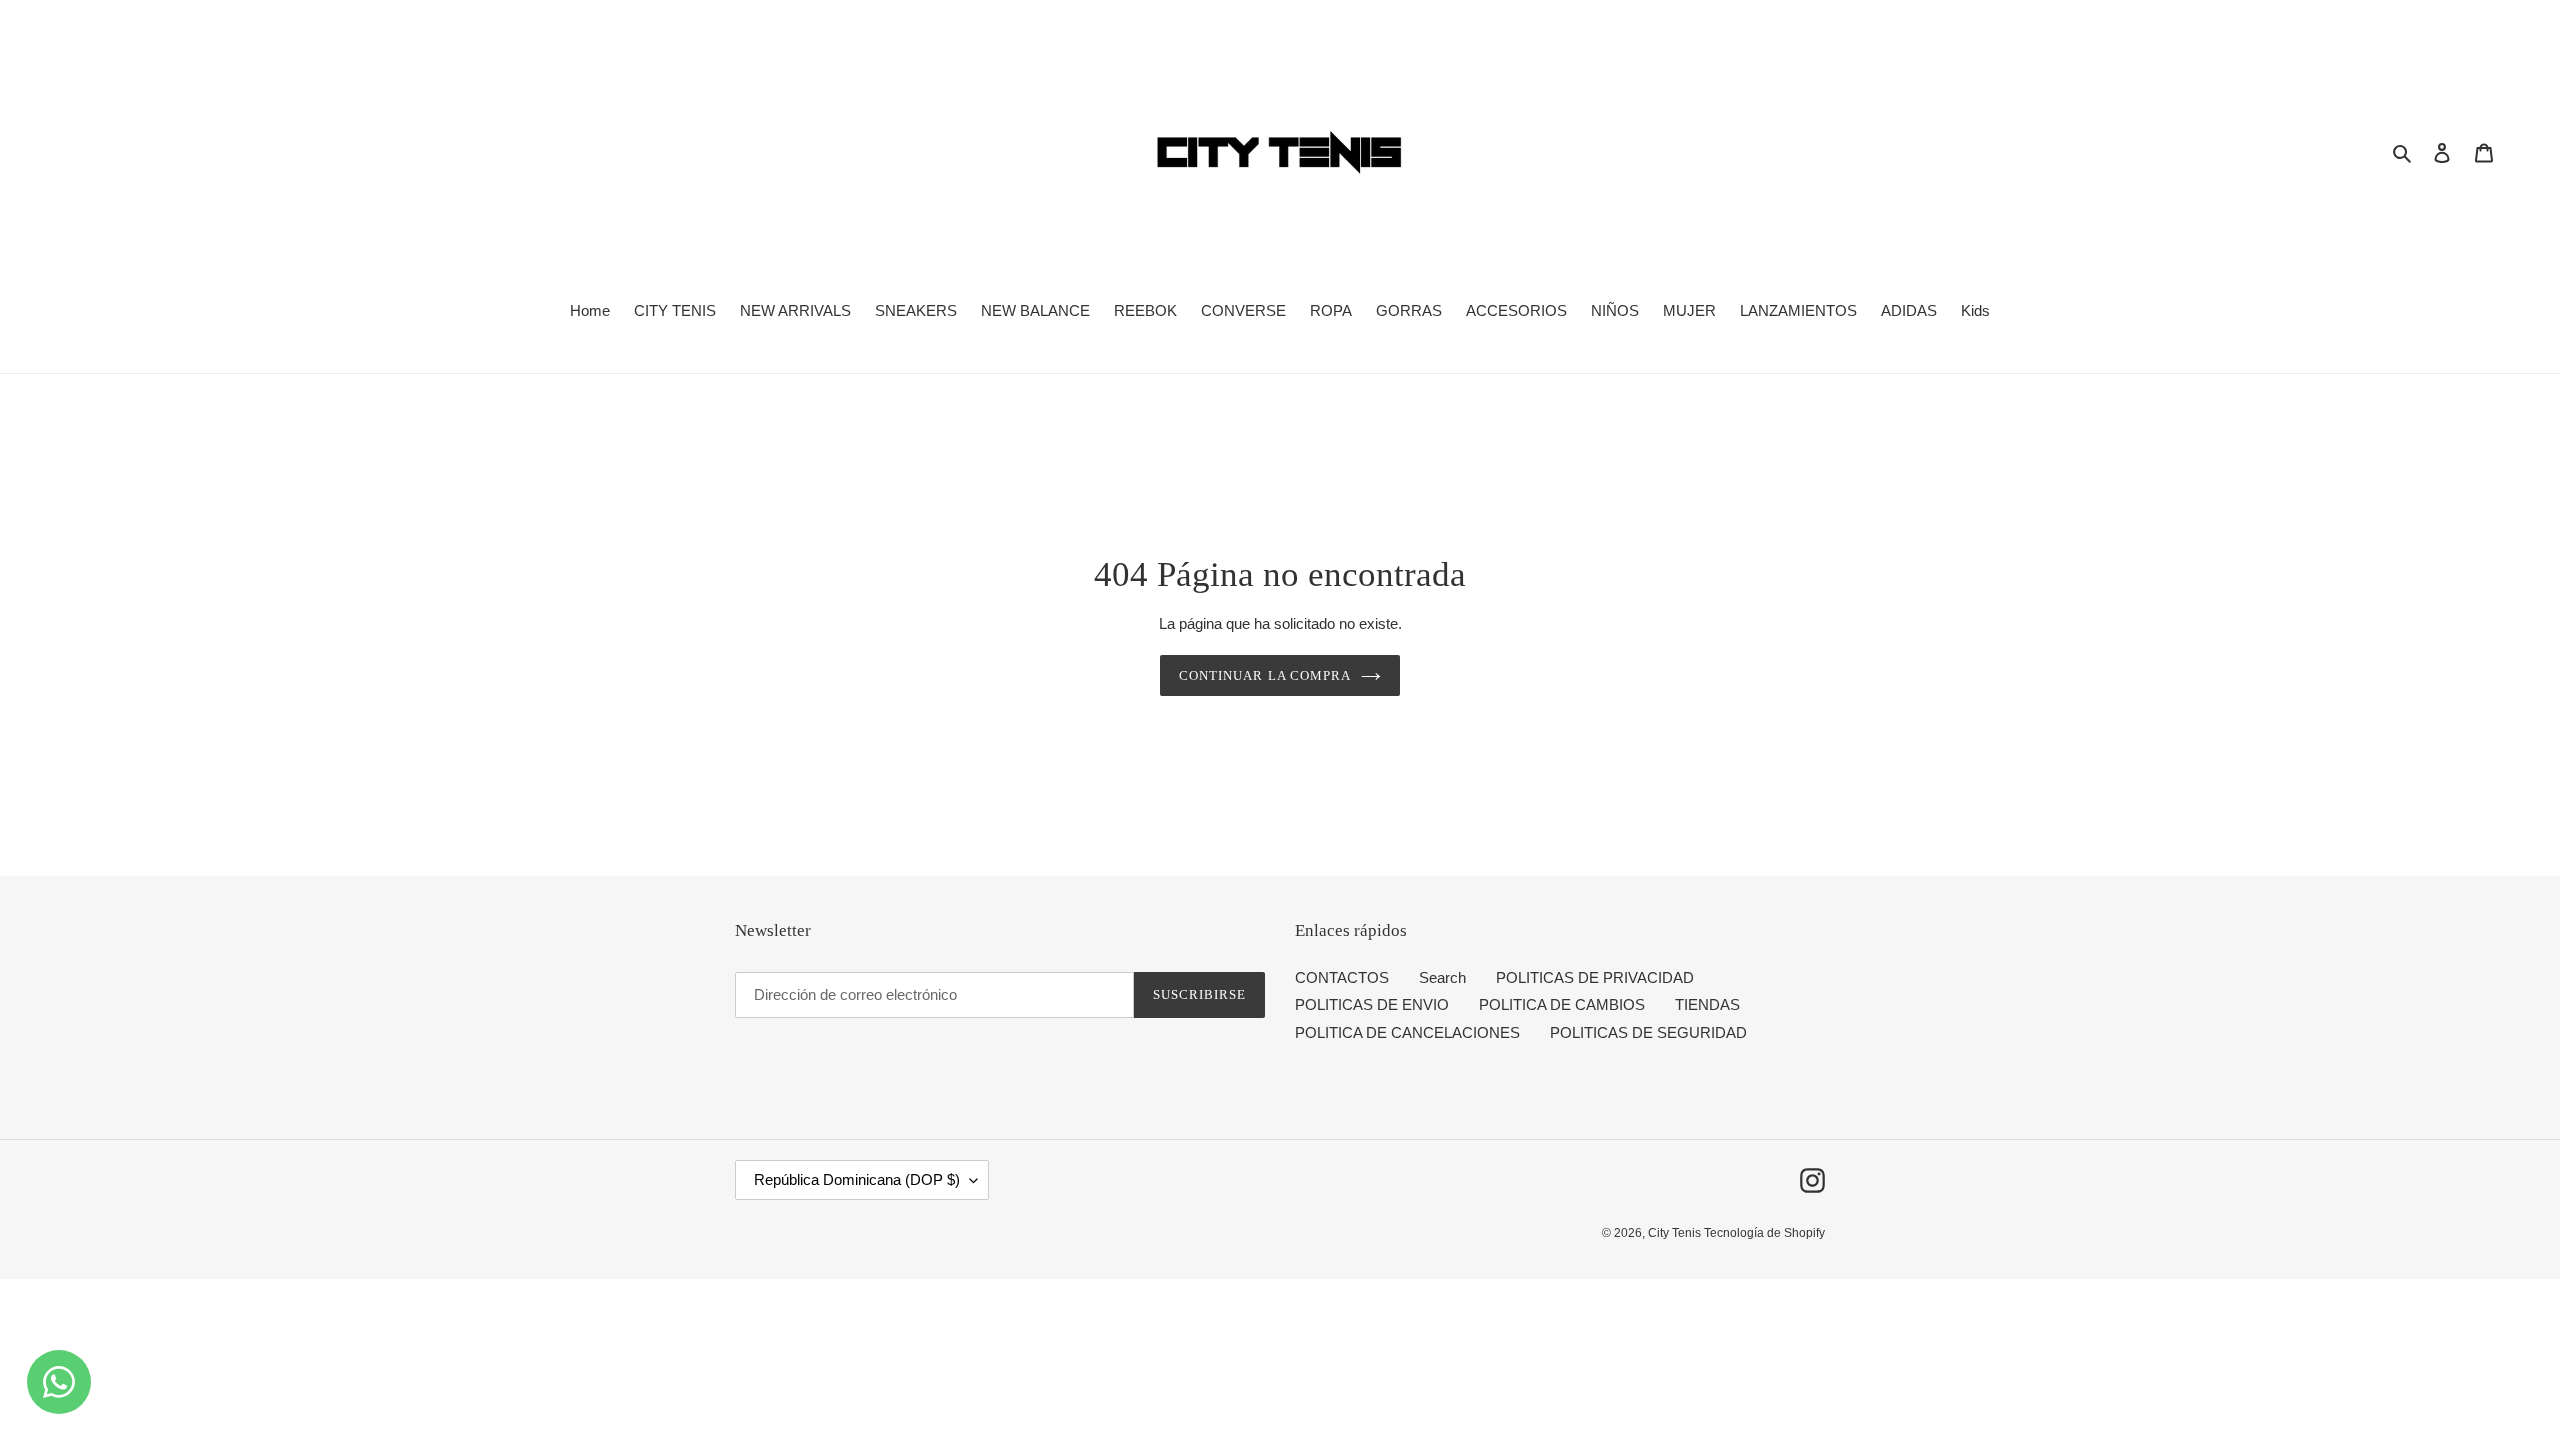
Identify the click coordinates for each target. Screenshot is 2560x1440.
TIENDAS (1707, 1004)
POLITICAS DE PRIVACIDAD (1595, 977)
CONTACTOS (1342, 977)
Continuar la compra (1265, 675)
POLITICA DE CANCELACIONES (1407, 1032)
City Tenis (1676, 1233)
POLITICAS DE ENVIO (1372, 1004)
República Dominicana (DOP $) (857, 1179)
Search (1442, 977)
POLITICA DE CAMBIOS (1562, 1004)
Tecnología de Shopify (1764, 1233)
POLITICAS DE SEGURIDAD (1648, 1032)
